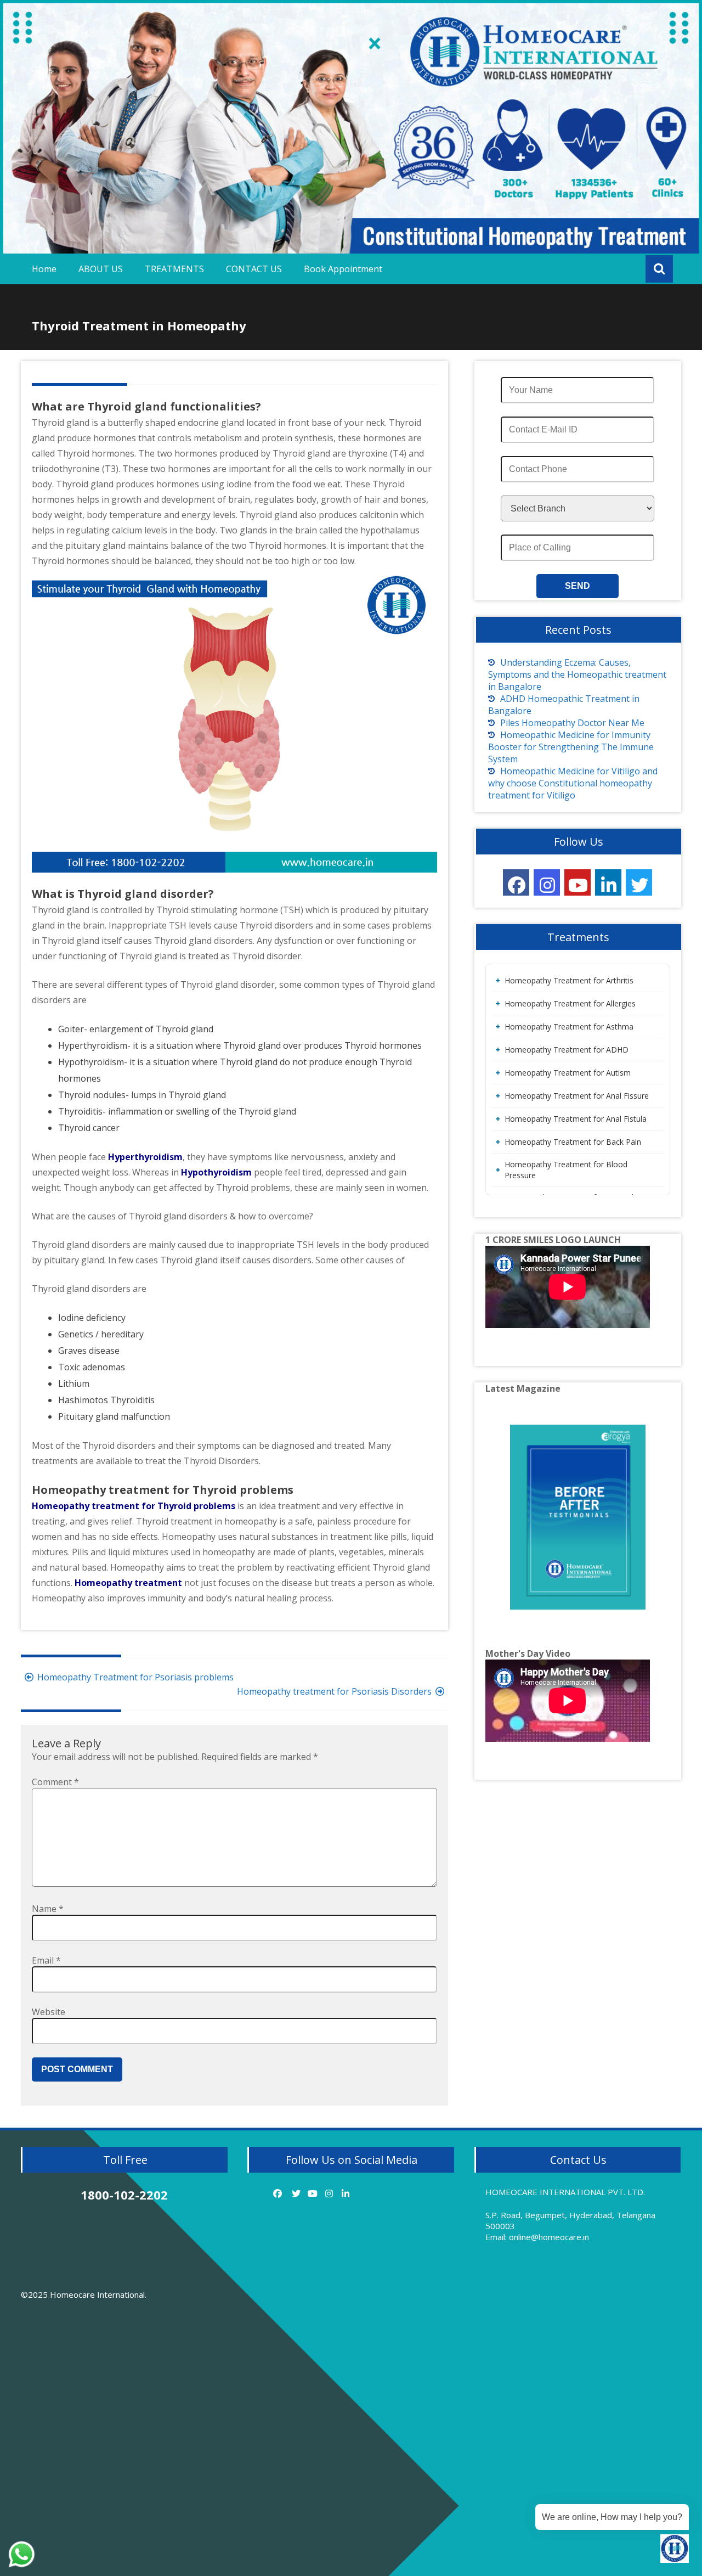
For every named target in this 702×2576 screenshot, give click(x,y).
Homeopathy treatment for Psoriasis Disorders (334, 1691)
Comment (55, 1782)
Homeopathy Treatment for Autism (568, 1073)
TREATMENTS (174, 269)
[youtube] (578, 882)
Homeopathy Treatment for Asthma (569, 1027)
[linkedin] (608, 882)
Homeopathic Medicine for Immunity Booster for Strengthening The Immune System (571, 747)
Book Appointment (343, 269)
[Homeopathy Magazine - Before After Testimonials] (578, 1517)
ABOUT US (101, 269)
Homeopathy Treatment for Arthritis (569, 980)
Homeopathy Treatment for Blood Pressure (566, 1170)
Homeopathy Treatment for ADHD (567, 1050)
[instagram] (547, 882)
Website (49, 2012)
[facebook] (516, 882)
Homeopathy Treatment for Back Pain (573, 1142)
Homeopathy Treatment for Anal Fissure (577, 1096)
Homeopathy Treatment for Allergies (570, 1003)
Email (46, 1960)
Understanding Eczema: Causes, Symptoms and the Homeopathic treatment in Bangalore (577, 674)
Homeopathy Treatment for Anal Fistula (576, 1119)
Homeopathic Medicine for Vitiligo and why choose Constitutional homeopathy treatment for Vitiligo (573, 783)
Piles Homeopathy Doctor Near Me (572, 723)
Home (44, 269)
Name (48, 1909)
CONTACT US (254, 269)
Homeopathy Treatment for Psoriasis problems (135, 1677)
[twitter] (639, 882)
